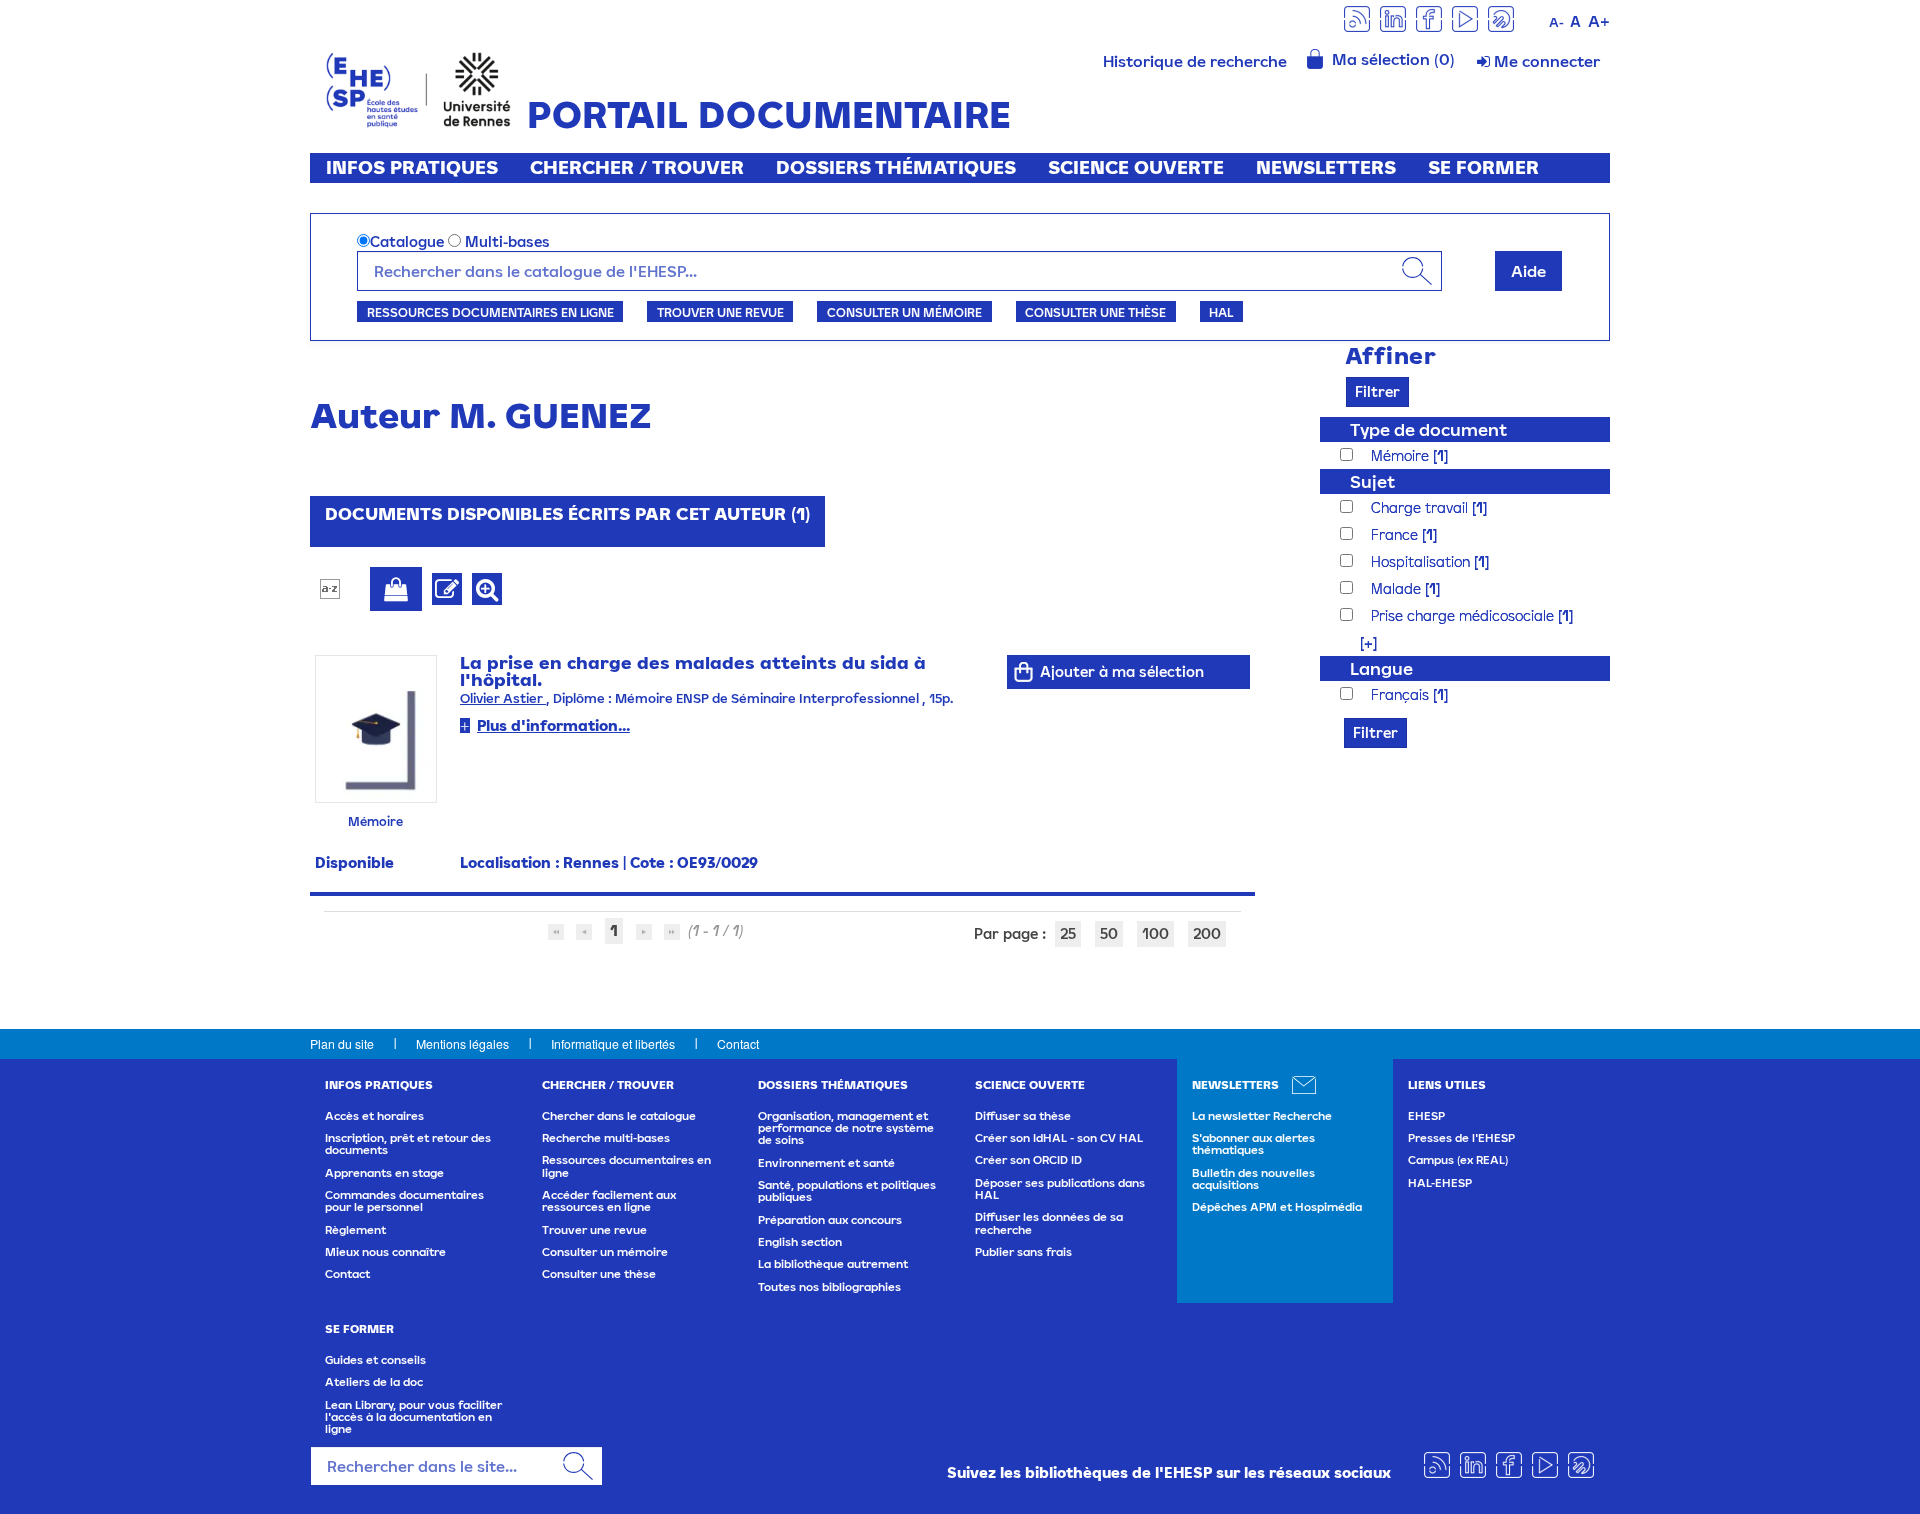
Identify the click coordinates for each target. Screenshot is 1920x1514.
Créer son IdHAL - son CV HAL (1059, 1138)
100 (1155, 933)
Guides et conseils (375, 1360)
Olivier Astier (503, 698)
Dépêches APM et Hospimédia (1277, 1207)
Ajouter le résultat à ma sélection (396, 589)
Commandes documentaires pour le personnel (404, 1201)
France (1396, 534)
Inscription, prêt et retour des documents (408, 1144)
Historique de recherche (1195, 61)
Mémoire (1402, 455)
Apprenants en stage (384, 1173)
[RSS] (1357, 17)
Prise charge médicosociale (1464, 615)
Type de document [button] (1428, 429)
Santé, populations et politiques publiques (847, 1191)
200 (1207, 933)
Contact (738, 1043)
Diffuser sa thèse (1023, 1116)
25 (1068, 933)
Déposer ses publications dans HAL (1060, 1189)
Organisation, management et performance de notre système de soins (846, 1128)
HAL (1221, 312)
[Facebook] (1429, 17)
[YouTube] (1465, 17)
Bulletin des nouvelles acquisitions (1253, 1179)
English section (800, 1242)
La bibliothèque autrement (833, 1264)
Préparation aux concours (830, 1220)
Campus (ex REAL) (1458, 1160)
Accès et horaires (374, 1116)
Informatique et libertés (613, 1043)
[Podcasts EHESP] (1501, 17)
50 (1109, 933)
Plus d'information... (553, 725)
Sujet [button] (1372, 481)
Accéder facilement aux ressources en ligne (609, 1201)
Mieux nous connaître (385, 1252)
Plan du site (342, 1043)
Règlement (355, 1230)
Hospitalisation (1422, 561)
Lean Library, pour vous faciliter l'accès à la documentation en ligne (413, 1417)
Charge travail (1421, 507)
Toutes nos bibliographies (829, 1287)
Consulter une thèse (1095, 312)
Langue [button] (1381, 668)
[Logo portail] (418, 87)
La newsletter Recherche (1262, 1116)
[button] (1358, 642)
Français (1402, 694)
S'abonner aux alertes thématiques (1253, 1144)
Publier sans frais (1023, 1252)
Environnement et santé (826, 1163)
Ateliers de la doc (374, 1382)
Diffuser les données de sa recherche (1049, 1223)
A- (1556, 22)
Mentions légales (462, 1043)
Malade (1398, 588)
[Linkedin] (1393, 17)
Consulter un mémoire (904, 312)
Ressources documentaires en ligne (490, 312)
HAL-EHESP (1440, 1183)
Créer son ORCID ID (1028, 1160)
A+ (1599, 21)
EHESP (1426, 1116)
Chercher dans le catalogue (619, 1116)
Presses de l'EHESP (1461, 1138)
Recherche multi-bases (606, 1138)
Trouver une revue (720, 312)
